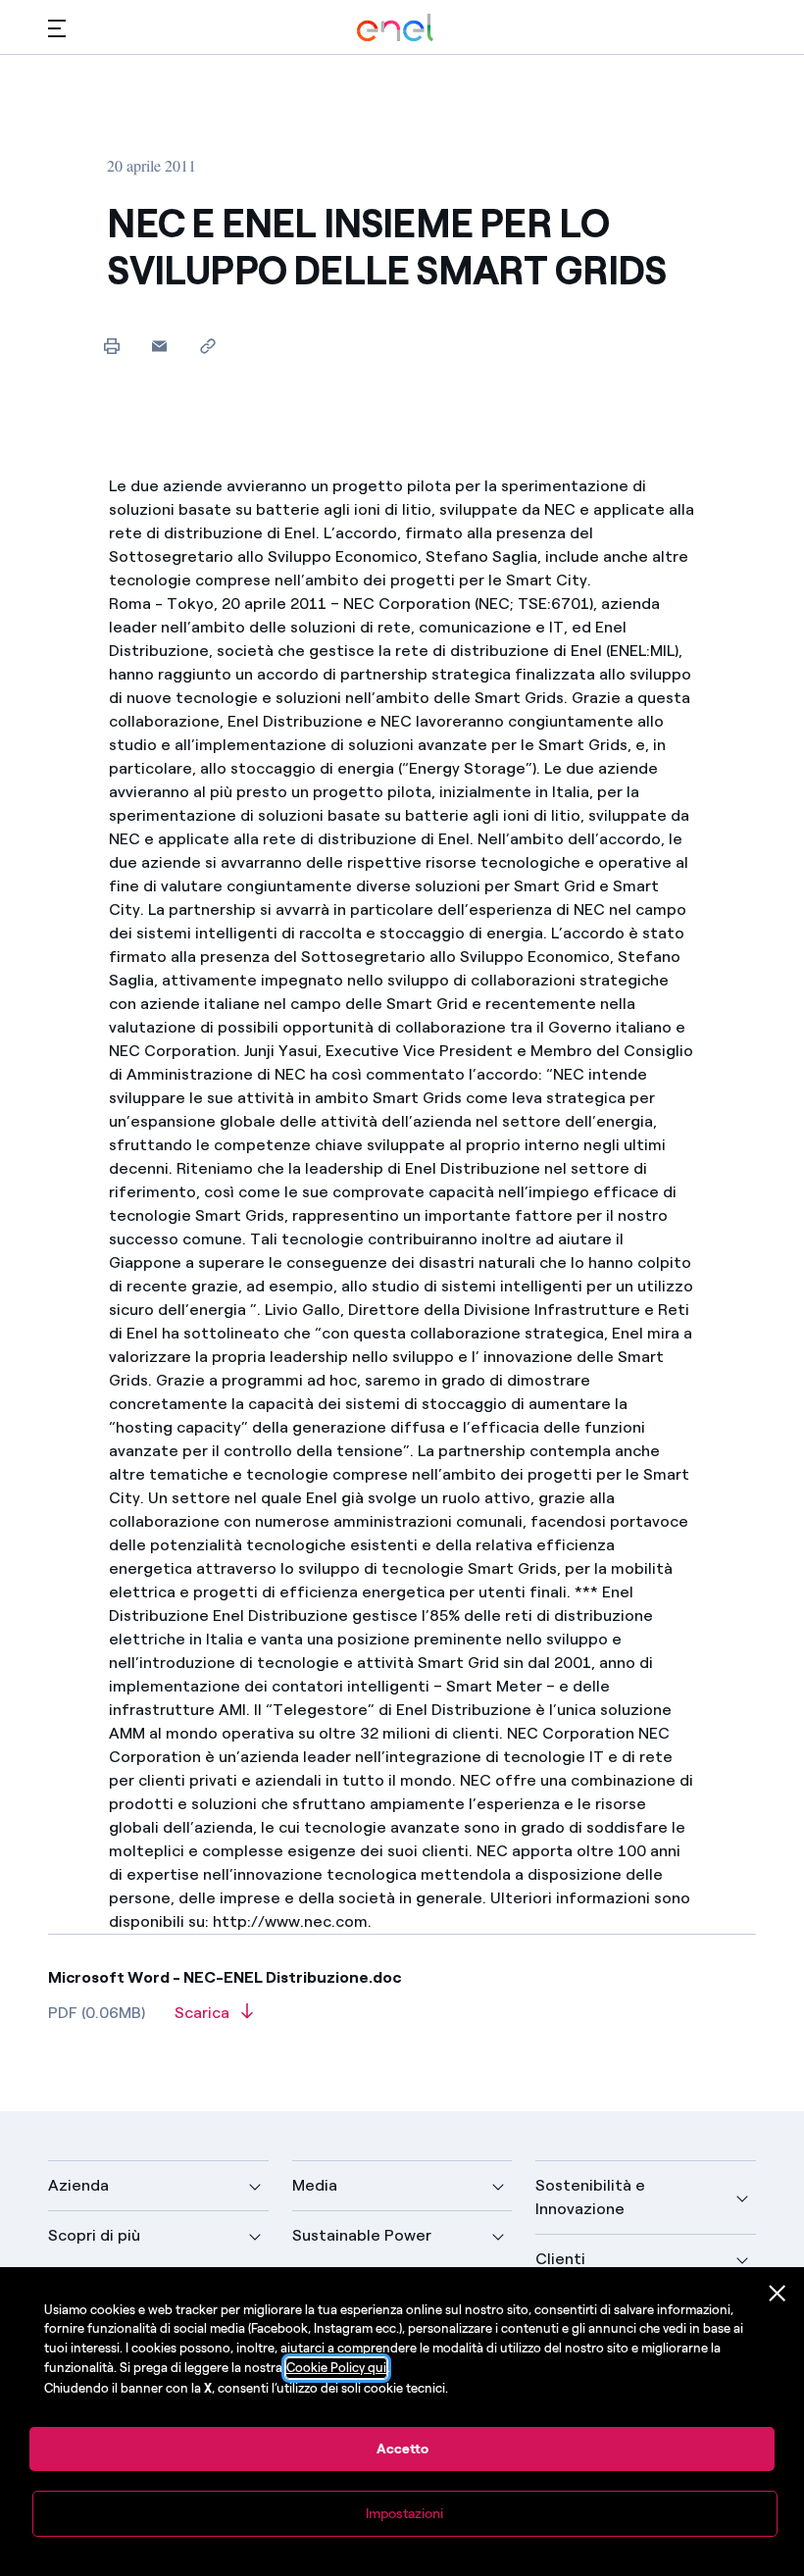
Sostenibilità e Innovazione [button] (590, 2197)
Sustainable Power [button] (362, 2235)
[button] (57, 28)
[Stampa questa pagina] (111, 346)
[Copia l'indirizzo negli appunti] (207, 346)
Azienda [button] (78, 2185)
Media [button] (315, 2185)
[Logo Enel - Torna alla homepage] (395, 28)
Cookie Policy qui (336, 2368)
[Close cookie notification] (778, 2294)
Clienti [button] (560, 2259)
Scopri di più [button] (94, 2235)
